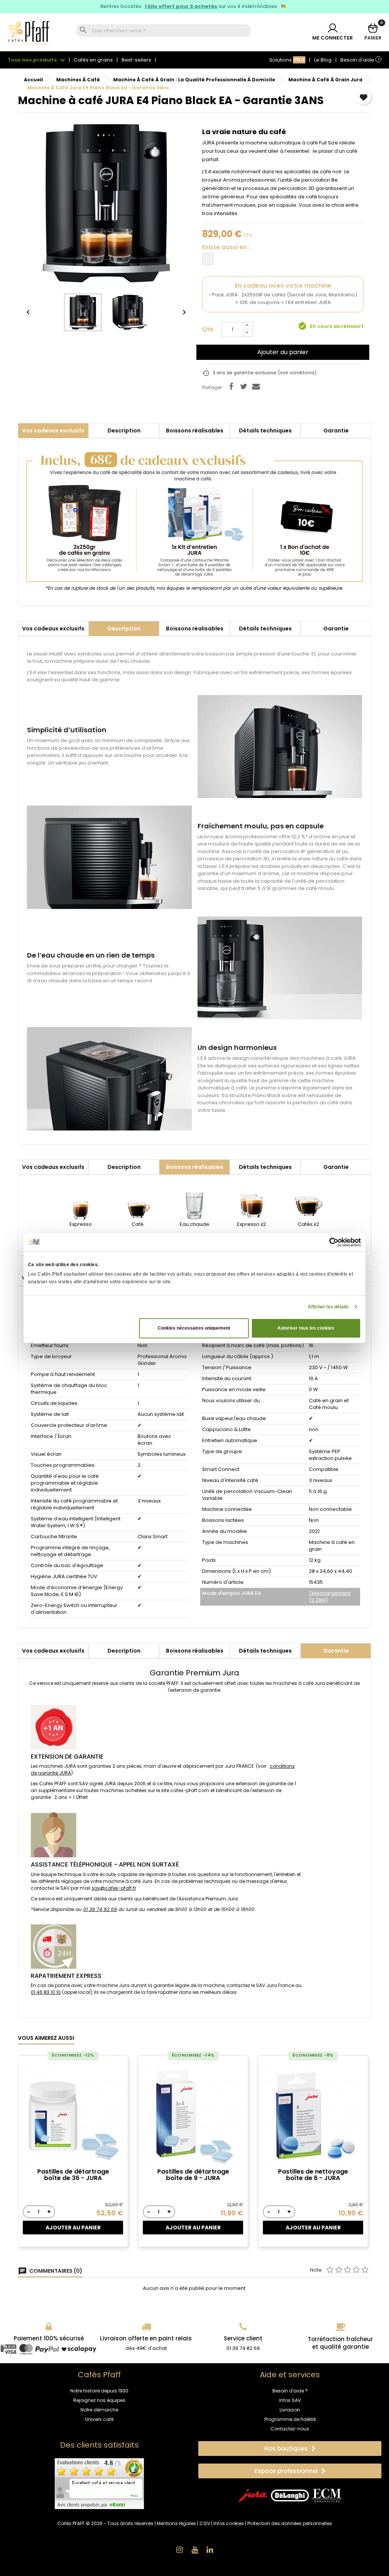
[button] (290, 2449)
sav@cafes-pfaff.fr (114, 1888)
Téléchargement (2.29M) (330, 1597)
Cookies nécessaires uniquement (194, 1328)
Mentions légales (176, 2523)
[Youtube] (194, 2550)
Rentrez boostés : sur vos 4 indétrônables (189, 6)
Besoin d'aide (360, 60)
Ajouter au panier (283, 352)
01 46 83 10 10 (46, 1992)
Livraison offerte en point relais (146, 2338)
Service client (243, 2338)
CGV (205, 2523)
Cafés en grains (93, 60)
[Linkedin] (210, 2550)
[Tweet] (244, 386)
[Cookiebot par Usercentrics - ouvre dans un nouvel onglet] (328, 1242)
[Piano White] (208, 259)
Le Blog (323, 60)
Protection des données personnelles (290, 2523)
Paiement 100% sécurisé (49, 2338)
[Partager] (231, 386)
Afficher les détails (328, 1307)
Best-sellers (136, 60)
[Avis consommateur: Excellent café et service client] (99, 2483)
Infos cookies (229, 2523)
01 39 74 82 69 (100, 1909)
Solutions (287, 60)
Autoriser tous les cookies (306, 1328)
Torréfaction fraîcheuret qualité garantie (340, 2343)
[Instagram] (179, 2550)
